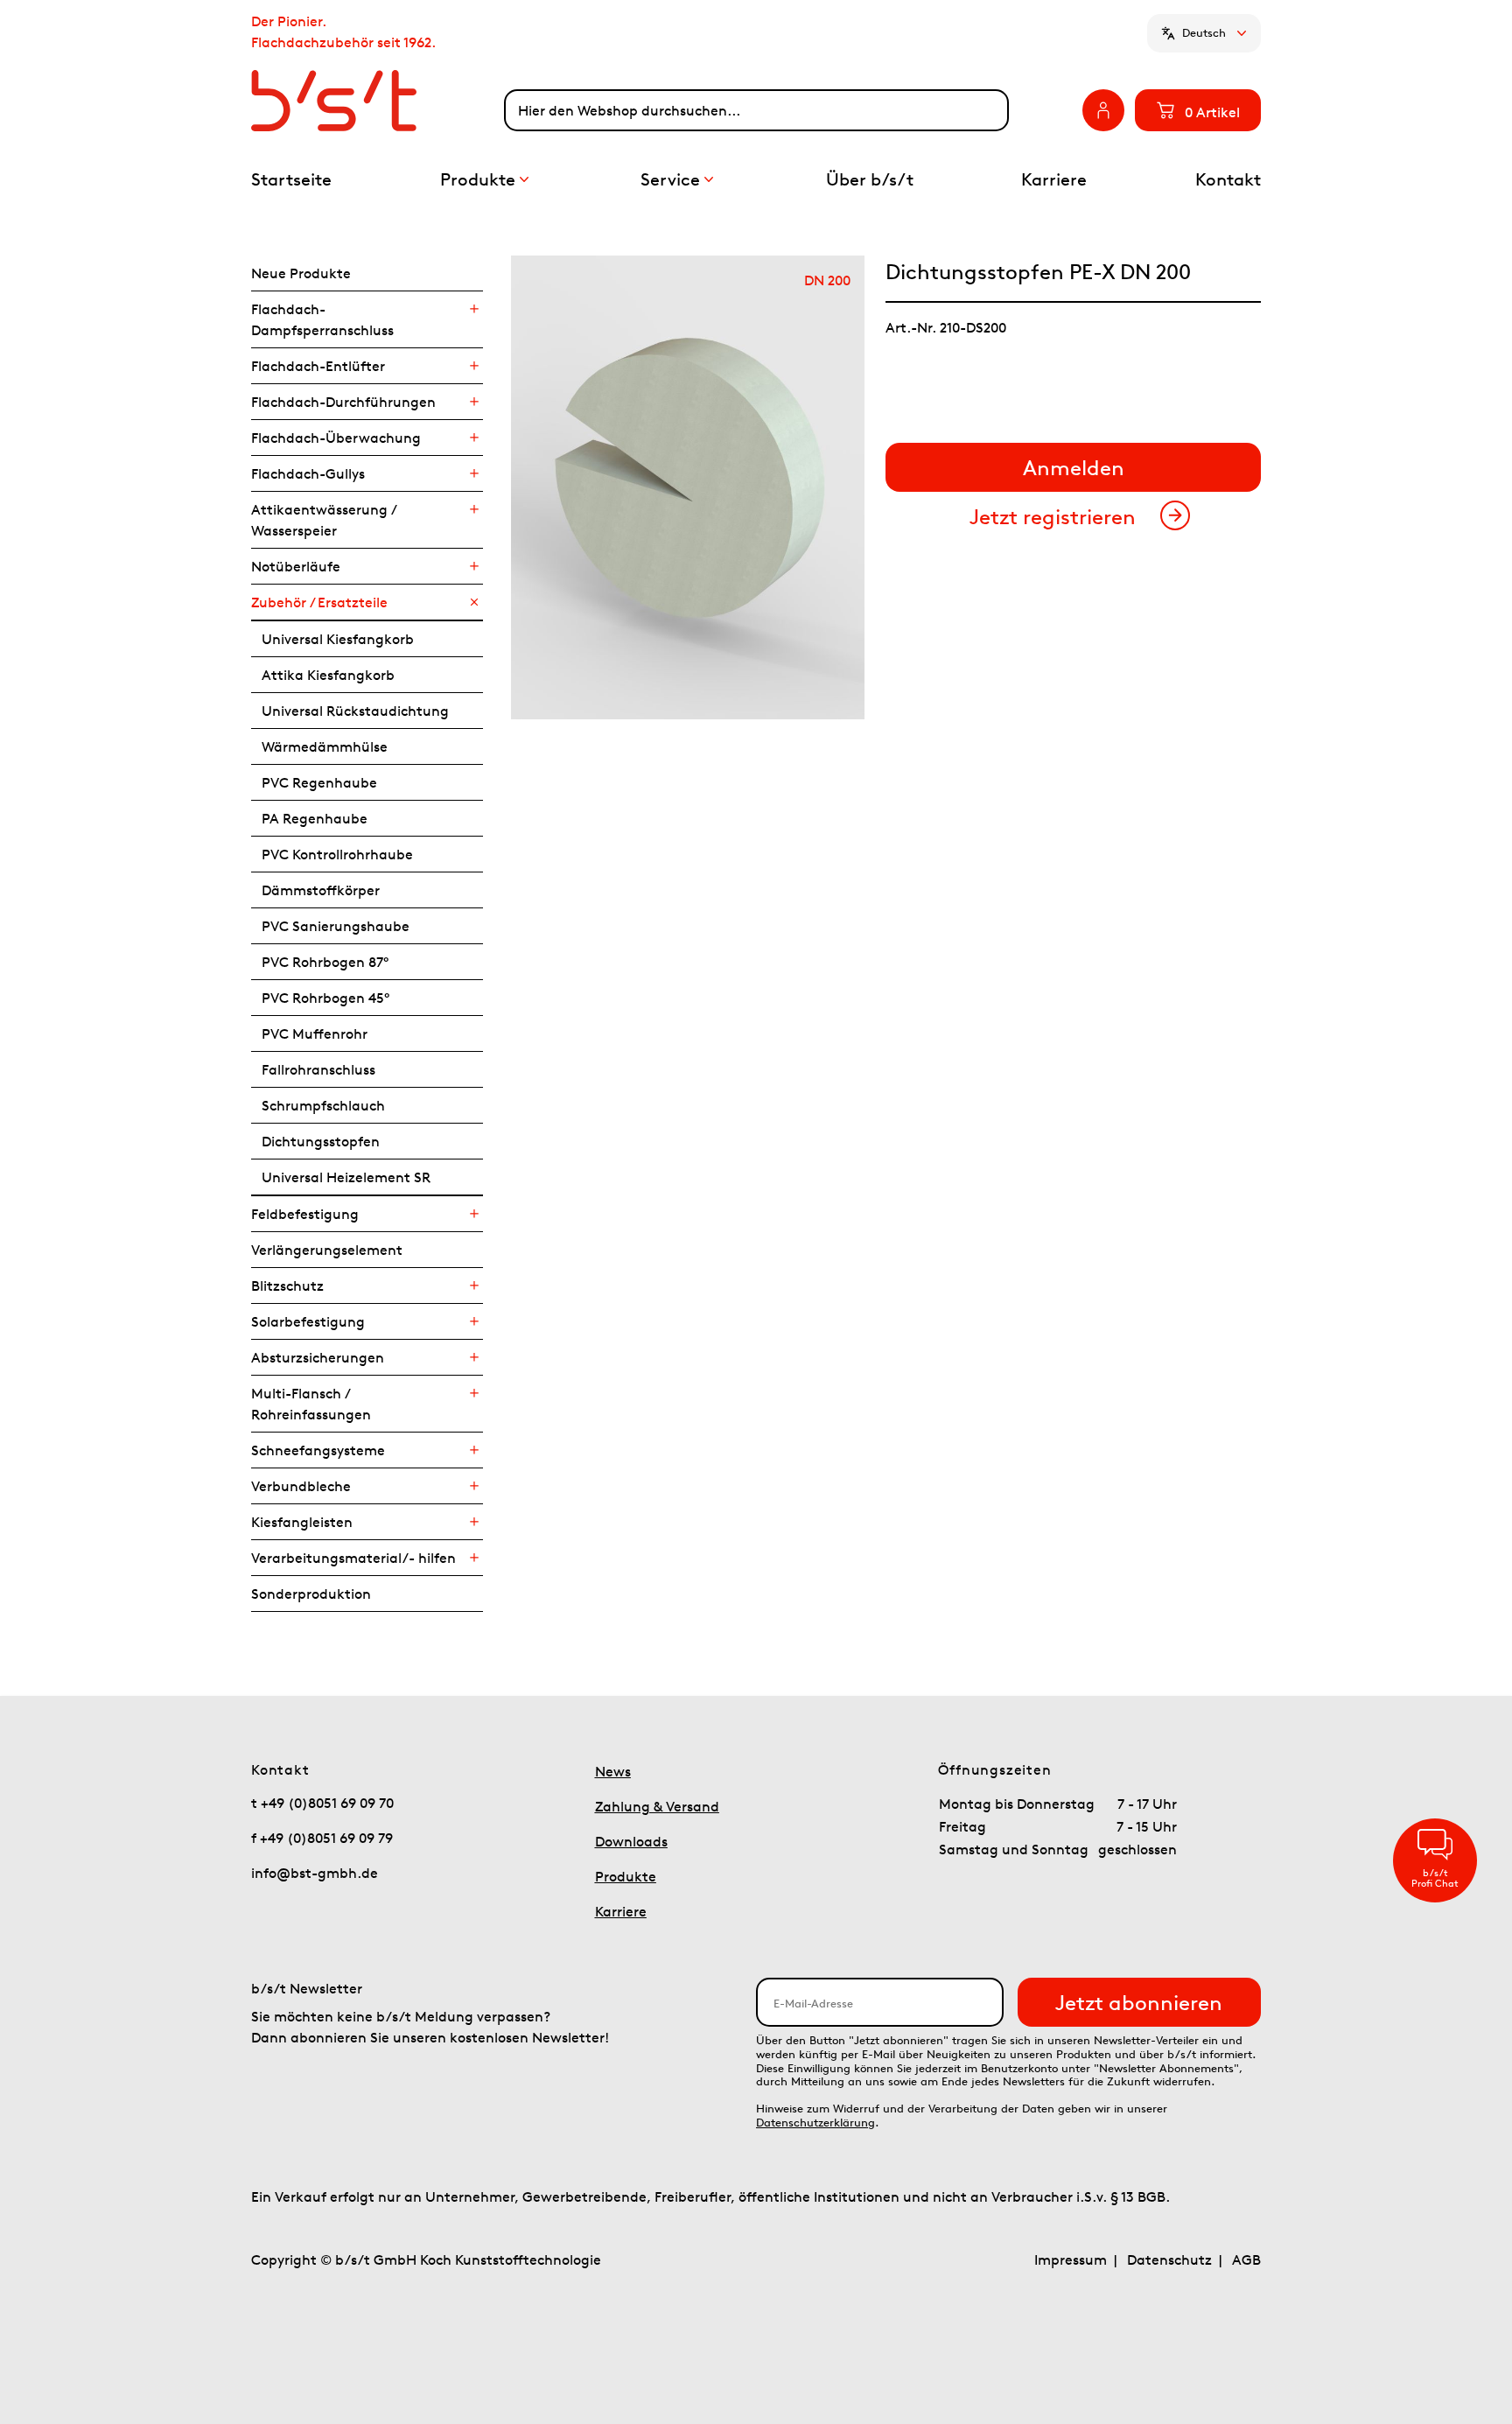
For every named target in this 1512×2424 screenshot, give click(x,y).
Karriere (621, 1911)
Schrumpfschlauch (323, 1105)
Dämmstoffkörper (321, 890)
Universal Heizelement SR (346, 1177)
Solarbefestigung (308, 1321)
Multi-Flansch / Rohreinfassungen (311, 1404)
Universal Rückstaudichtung (355, 711)
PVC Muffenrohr (315, 1033)
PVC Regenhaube (319, 782)
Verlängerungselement (327, 1250)
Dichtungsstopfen (321, 1141)
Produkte (626, 1876)
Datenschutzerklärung (815, 2123)
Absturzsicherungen (318, 1357)
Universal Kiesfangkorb (338, 639)
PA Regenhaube (315, 818)
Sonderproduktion (311, 1594)
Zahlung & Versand (657, 1806)
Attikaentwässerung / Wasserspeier (323, 520)
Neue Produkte (301, 273)
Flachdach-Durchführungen (343, 402)
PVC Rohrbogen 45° (325, 998)
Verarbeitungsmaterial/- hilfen (353, 1558)
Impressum (1071, 2259)
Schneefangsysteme (318, 1450)
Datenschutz (1169, 2259)
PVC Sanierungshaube (336, 926)
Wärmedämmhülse (325, 746)
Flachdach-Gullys (308, 473)
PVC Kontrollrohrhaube (337, 854)
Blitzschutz (287, 1286)
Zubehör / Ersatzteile (319, 602)
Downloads (631, 1841)
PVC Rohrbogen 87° (325, 962)
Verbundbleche (301, 1486)
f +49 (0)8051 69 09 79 (322, 1838)
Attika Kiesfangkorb (328, 675)
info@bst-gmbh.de (315, 1873)
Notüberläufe (296, 566)
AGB (1246, 2259)
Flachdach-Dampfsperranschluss (322, 319)
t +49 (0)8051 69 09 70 (322, 1803)
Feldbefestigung (305, 1214)
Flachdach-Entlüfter (318, 366)
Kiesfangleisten (302, 1522)
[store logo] (378, 101)
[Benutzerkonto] (1103, 110)
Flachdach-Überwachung (336, 438)
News (613, 1771)
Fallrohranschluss (318, 1069)
